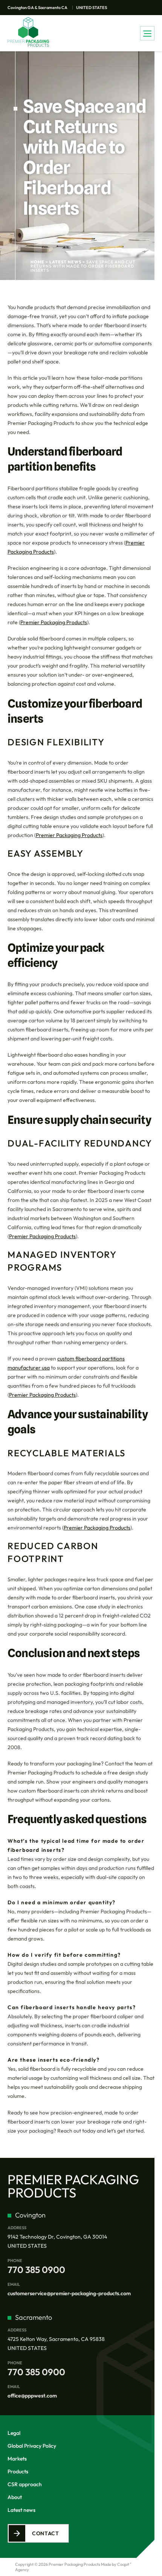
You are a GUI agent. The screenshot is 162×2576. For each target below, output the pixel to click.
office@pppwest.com (32, 2396)
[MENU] (147, 33)
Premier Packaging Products (54, 622)
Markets (17, 2459)
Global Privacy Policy (32, 2446)
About (15, 2497)
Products (18, 2471)
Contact (46, 2533)
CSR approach (25, 2484)
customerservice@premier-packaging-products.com (69, 2293)
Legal (14, 2433)
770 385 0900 (36, 2270)
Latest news (65, 262)
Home (37, 262)
